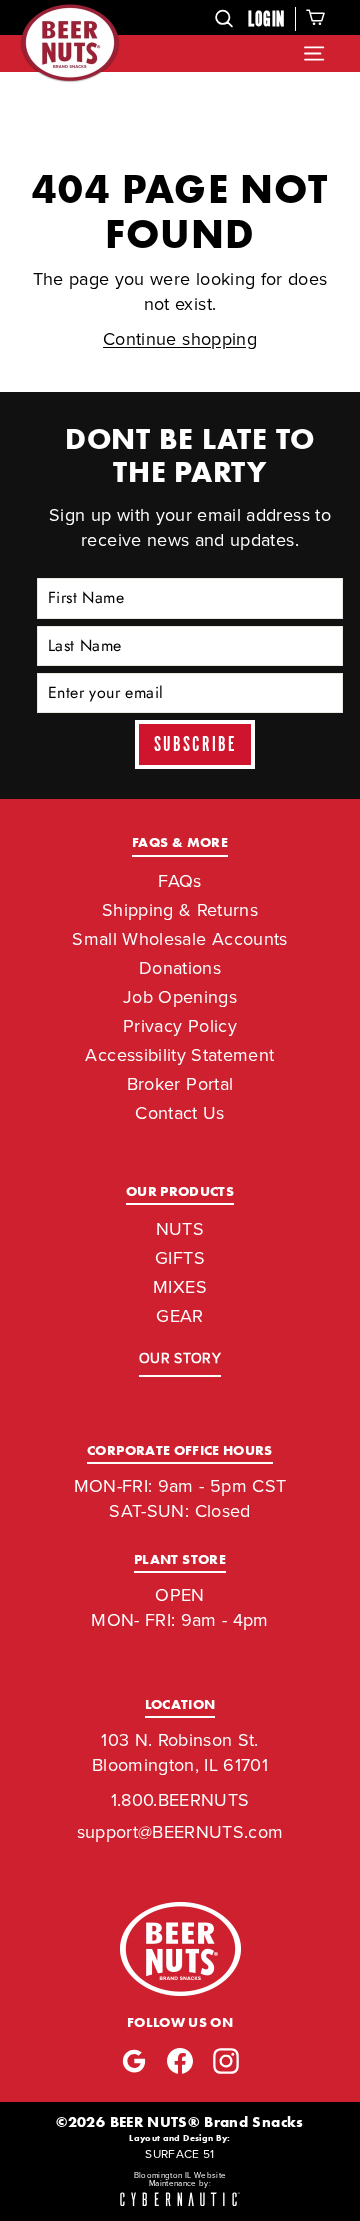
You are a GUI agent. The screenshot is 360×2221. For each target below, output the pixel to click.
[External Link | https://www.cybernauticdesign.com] (180, 2200)
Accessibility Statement (179, 1055)
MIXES (180, 1287)
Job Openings (180, 997)
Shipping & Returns (180, 910)
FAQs (179, 881)
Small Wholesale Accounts (179, 939)
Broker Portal (180, 1084)
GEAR (179, 1316)
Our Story (180, 1358)
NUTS (180, 1229)
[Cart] (315, 17)
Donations (180, 968)
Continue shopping (180, 339)
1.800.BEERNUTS (180, 1800)
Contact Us (180, 1113)
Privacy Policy (180, 1026)
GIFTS (180, 1258)
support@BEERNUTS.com (180, 1832)
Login (266, 20)
